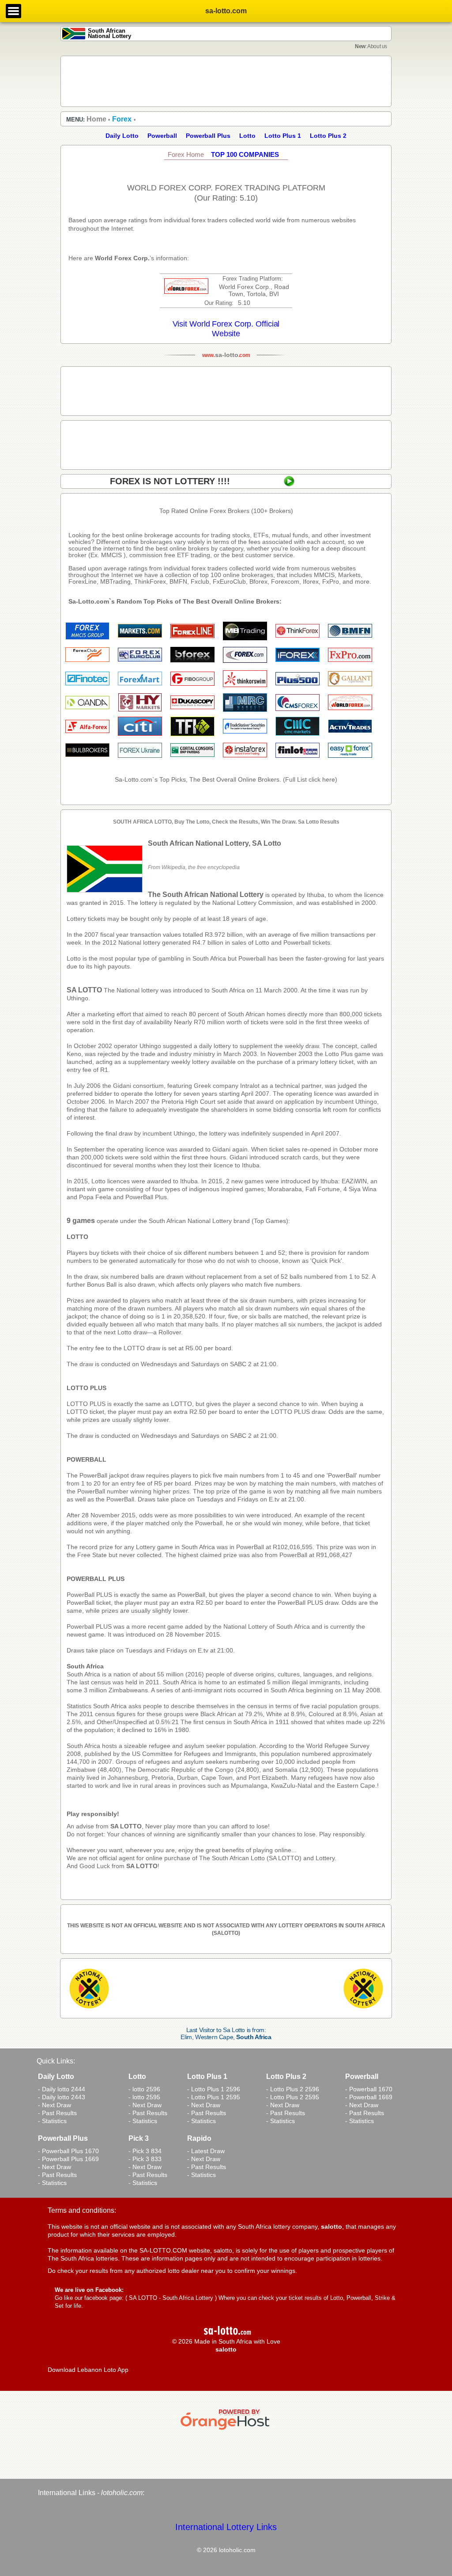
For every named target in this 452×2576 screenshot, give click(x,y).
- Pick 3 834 (145, 2151)
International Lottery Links (226, 2527)
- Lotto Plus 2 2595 (293, 2097)
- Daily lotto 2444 (62, 2089)
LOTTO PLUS (87, 1388)
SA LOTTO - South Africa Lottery (171, 2298)
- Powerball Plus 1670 (68, 2151)
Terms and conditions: (82, 2210)
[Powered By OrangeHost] (226, 2430)
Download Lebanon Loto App (88, 2370)
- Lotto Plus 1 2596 (214, 2089)
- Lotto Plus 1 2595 (214, 2097)
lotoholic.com (122, 2493)
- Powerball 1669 (369, 2097)
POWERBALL (87, 1459)
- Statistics (52, 2121)
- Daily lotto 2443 (62, 2097)
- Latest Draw (206, 2151)
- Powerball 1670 (369, 2089)
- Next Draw (55, 2105)
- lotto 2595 (144, 2097)
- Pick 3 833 (145, 2159)
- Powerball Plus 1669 (68, 2159)
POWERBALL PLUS (96, 1579)
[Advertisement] (226, 81)
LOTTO (77, 1237)
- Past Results (57, 2113)
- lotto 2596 (144, 2089)
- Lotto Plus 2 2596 (293, 2089)
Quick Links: (56, 2061)
